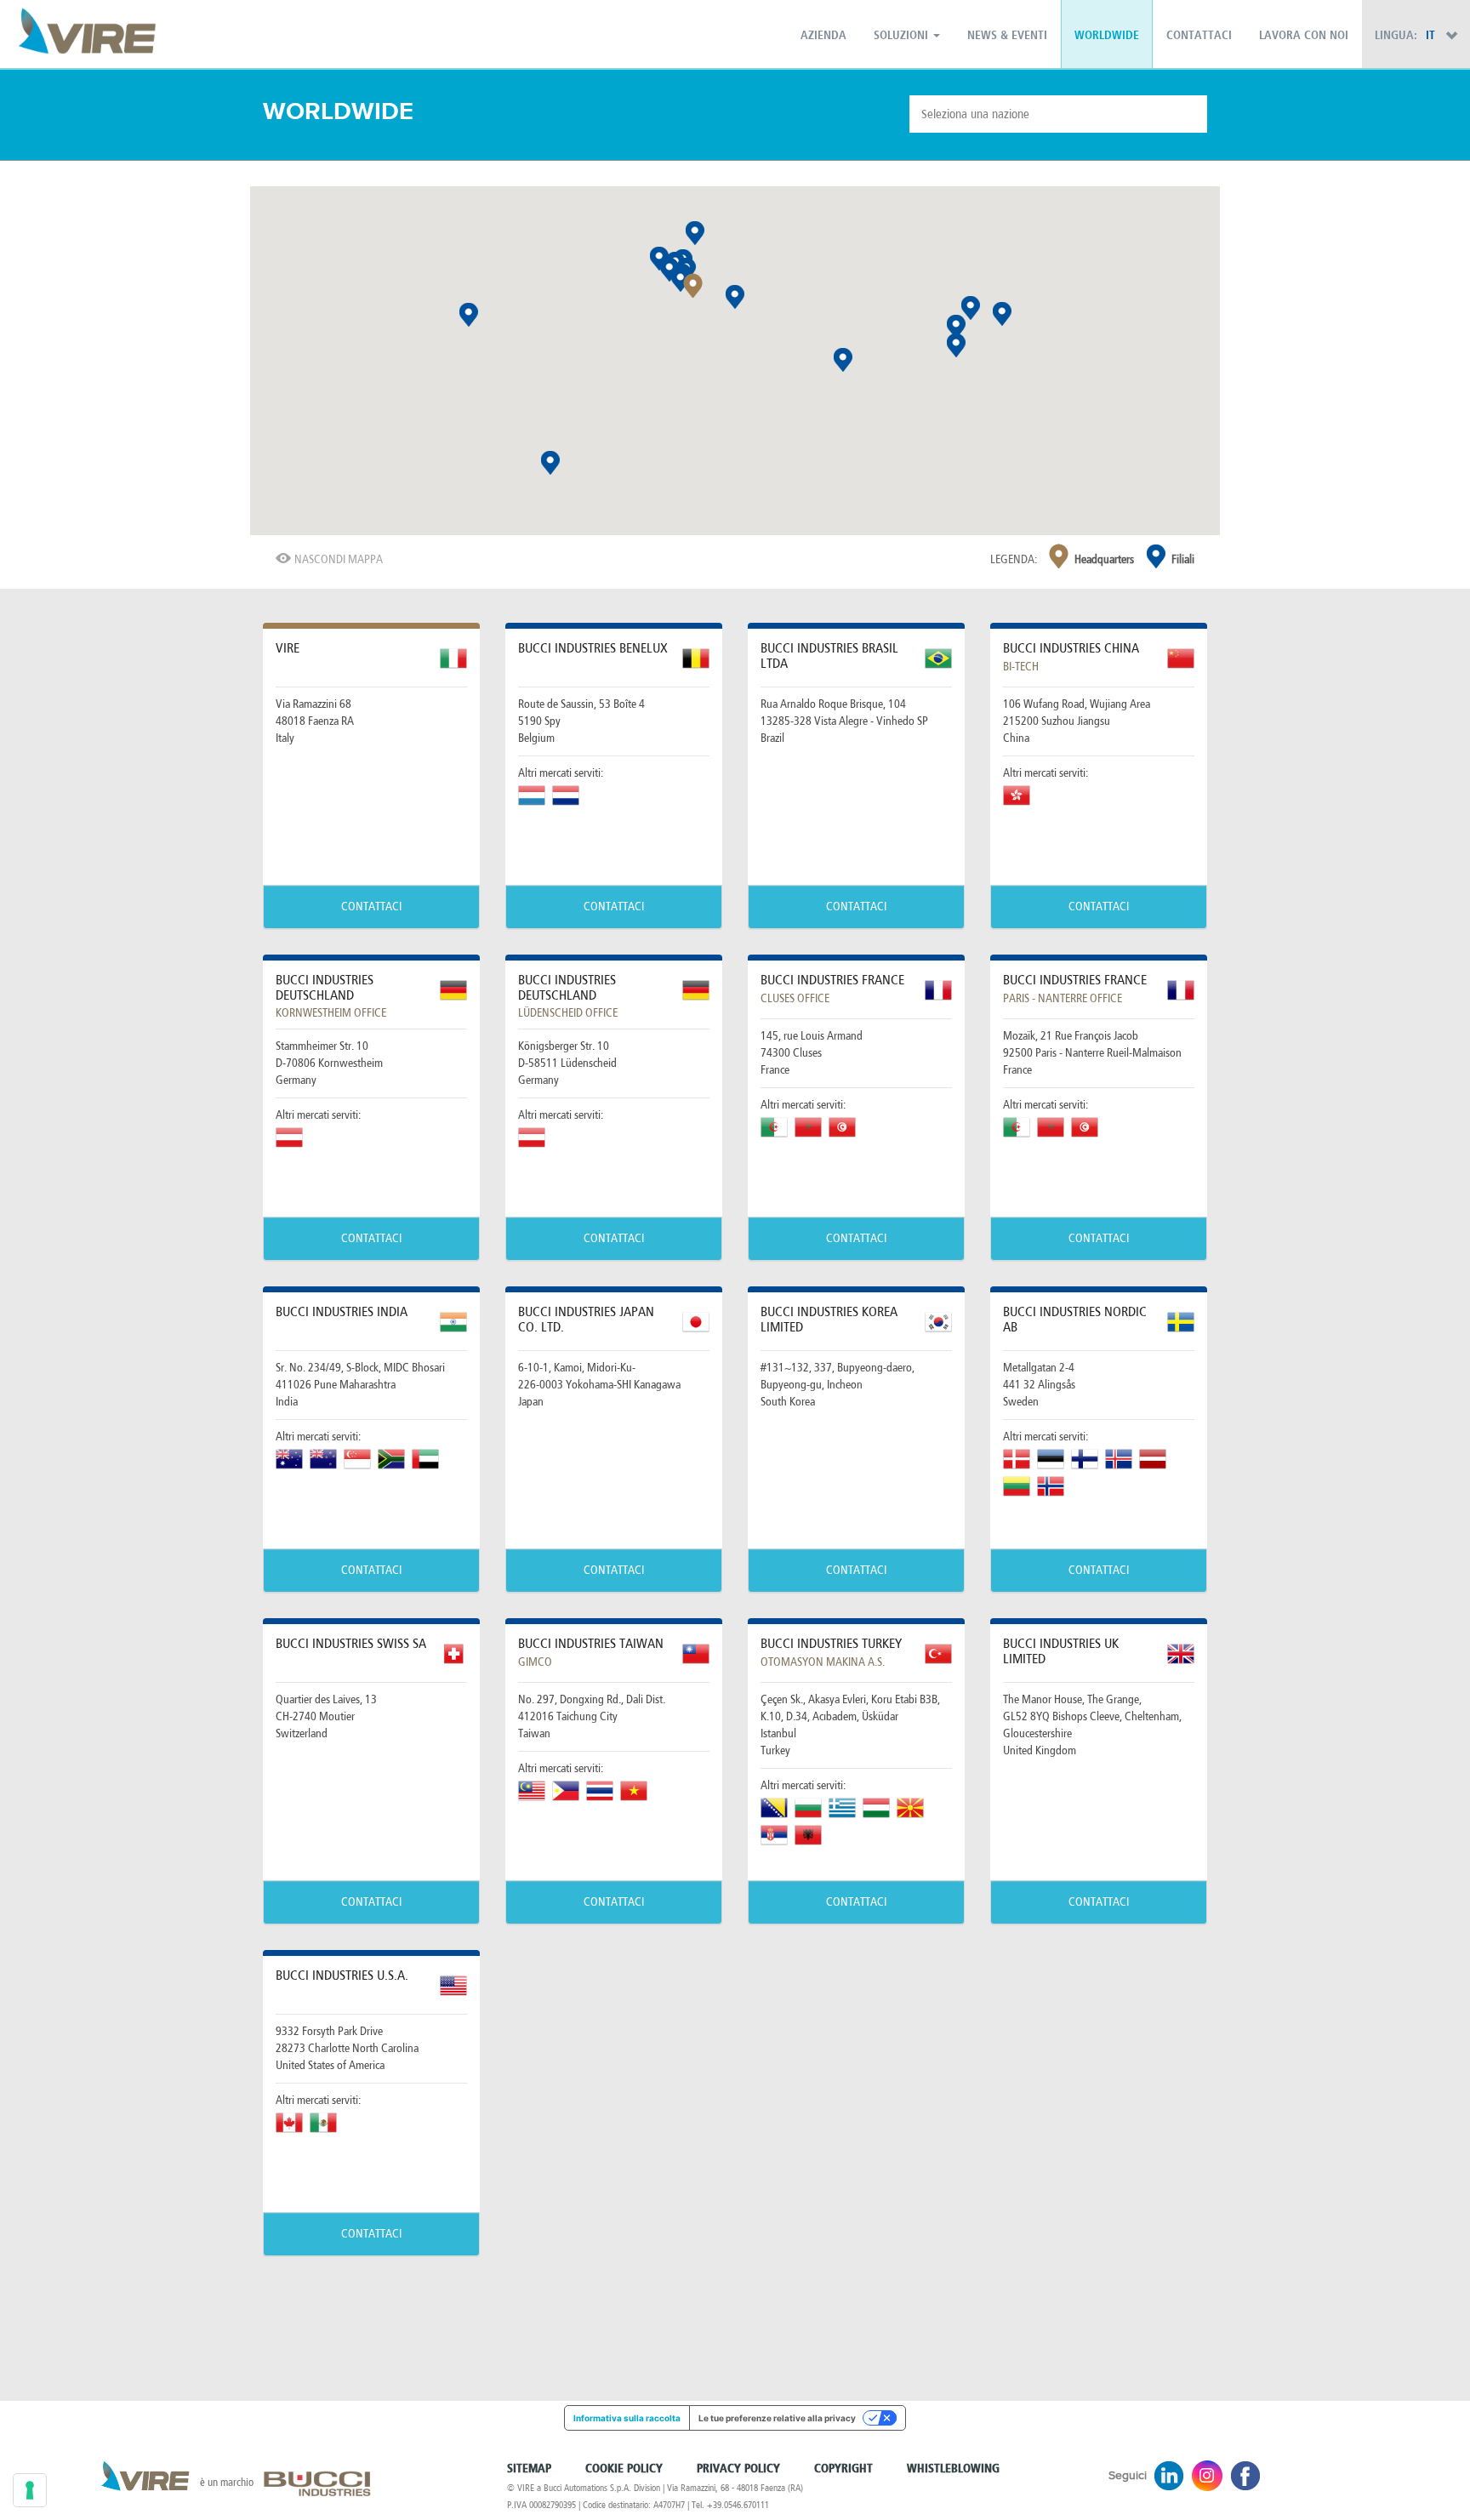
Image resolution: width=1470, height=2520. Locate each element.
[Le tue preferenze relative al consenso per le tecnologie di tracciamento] (30, 2490)
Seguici (1128, 2476)
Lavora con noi (1304, 36)
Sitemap (529, 2469)
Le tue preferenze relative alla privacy (777, 2418)
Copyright (843, 2469)
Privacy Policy (738, 2469)
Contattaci (1199, 36)
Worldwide (1107, 36)
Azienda (823, 36)
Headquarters (1104, 559)
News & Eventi (1007, 36)
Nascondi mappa (339, 559)
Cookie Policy (624, 2469)
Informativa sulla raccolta (627, 2418)
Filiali (1183, 559)
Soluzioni (903, 36)
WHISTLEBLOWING (953, 2469)
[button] (693, 286)
